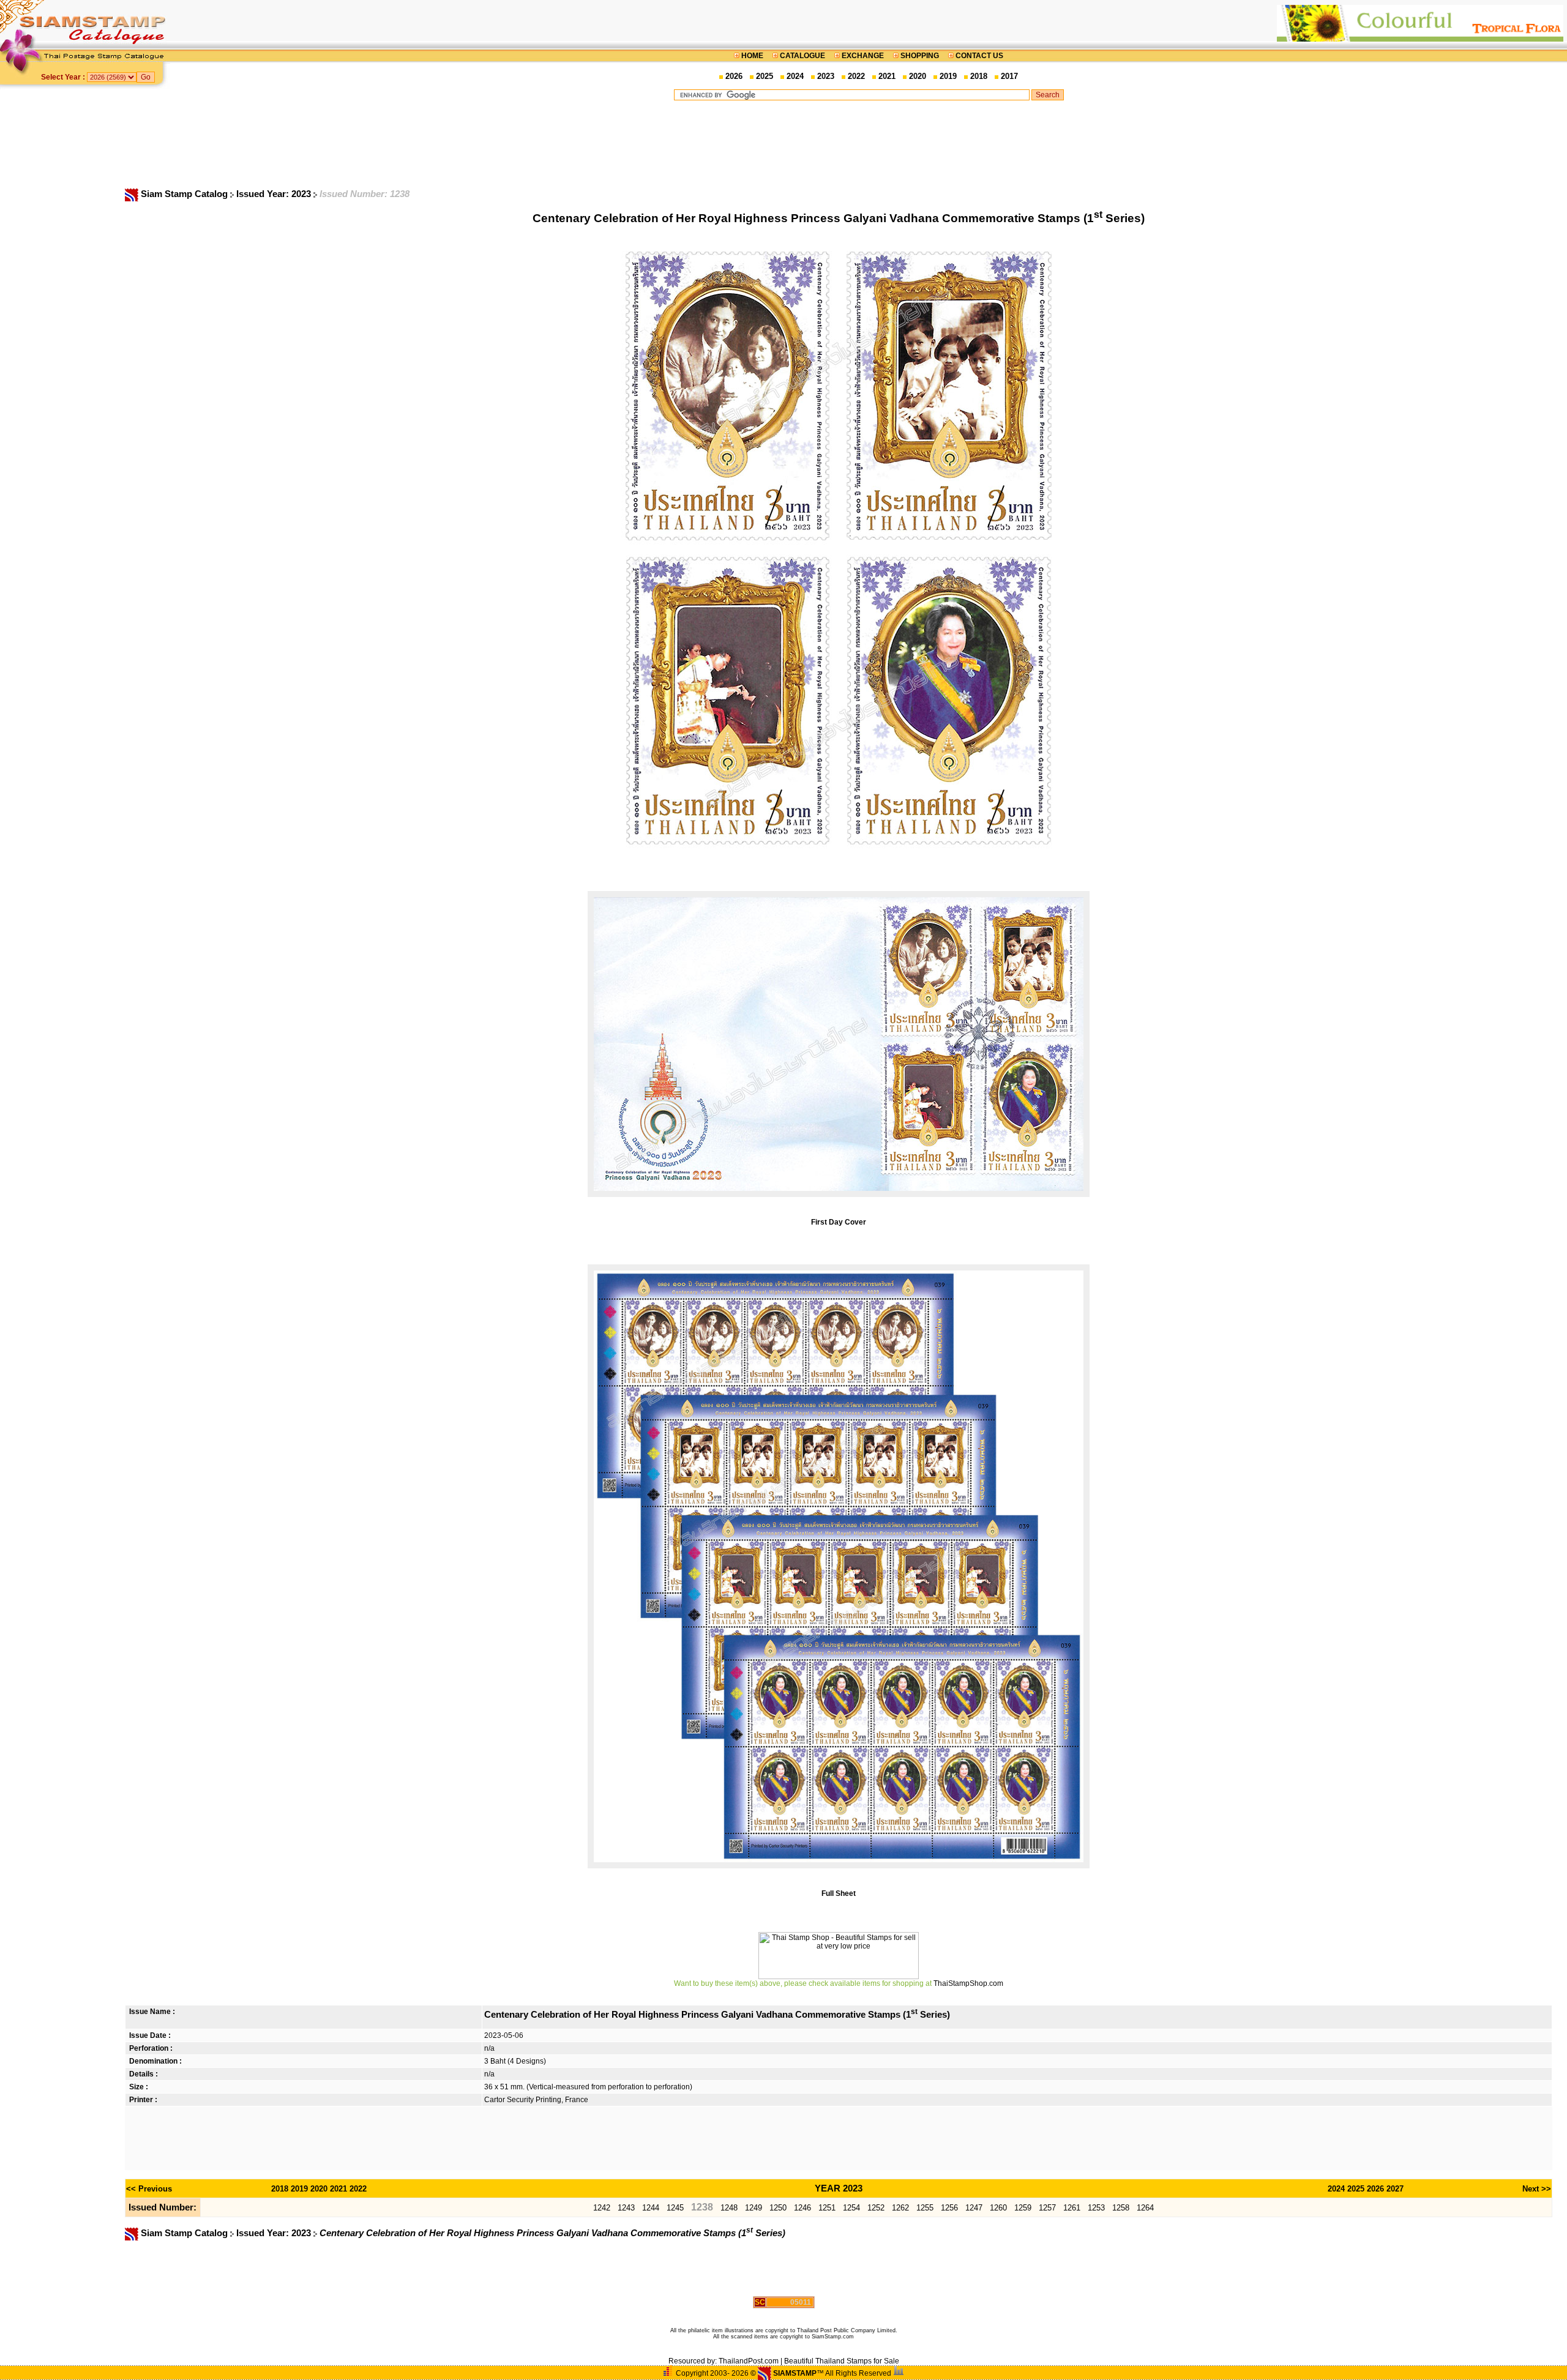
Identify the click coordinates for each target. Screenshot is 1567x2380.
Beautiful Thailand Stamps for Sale (842, 2361)
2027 (1395, 2189)
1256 (949, 2208)
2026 (734, 76)
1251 (827, 2208)
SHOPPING (920, 56)
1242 (602, 2208)
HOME (752, 56)
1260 (998, 2208)
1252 (876, 2208)
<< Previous (149, 2189)
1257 (1047, 2208)
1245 (675, 2208)
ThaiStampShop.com (968, 1983)
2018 (979, 76)
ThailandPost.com (749, 2361)
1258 (1121, 2208)
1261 (1072, 2208)
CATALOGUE (802, 56)
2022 (856, 76)
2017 (1009, 76)
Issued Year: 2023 (275, 194)
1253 (1096, 2208)
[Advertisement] (869, 144)
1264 (1145, 2208)
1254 (851, 2208)
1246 (802, 2208)
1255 (925, 2208)
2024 (795, 76)
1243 (626, 2208)
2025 (765, 76)
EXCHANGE (863, 56)
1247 (974, 2208)
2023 (826, 76)
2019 (948, 76)
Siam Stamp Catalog (184, 194)
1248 (729, 2208)
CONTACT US (978, 56)
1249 (754, 2208)
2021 (887, 76)
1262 (900, 2208)
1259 (1023, 2208)
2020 (918, 76)
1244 (651, 2208)
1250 (778, 2208)
